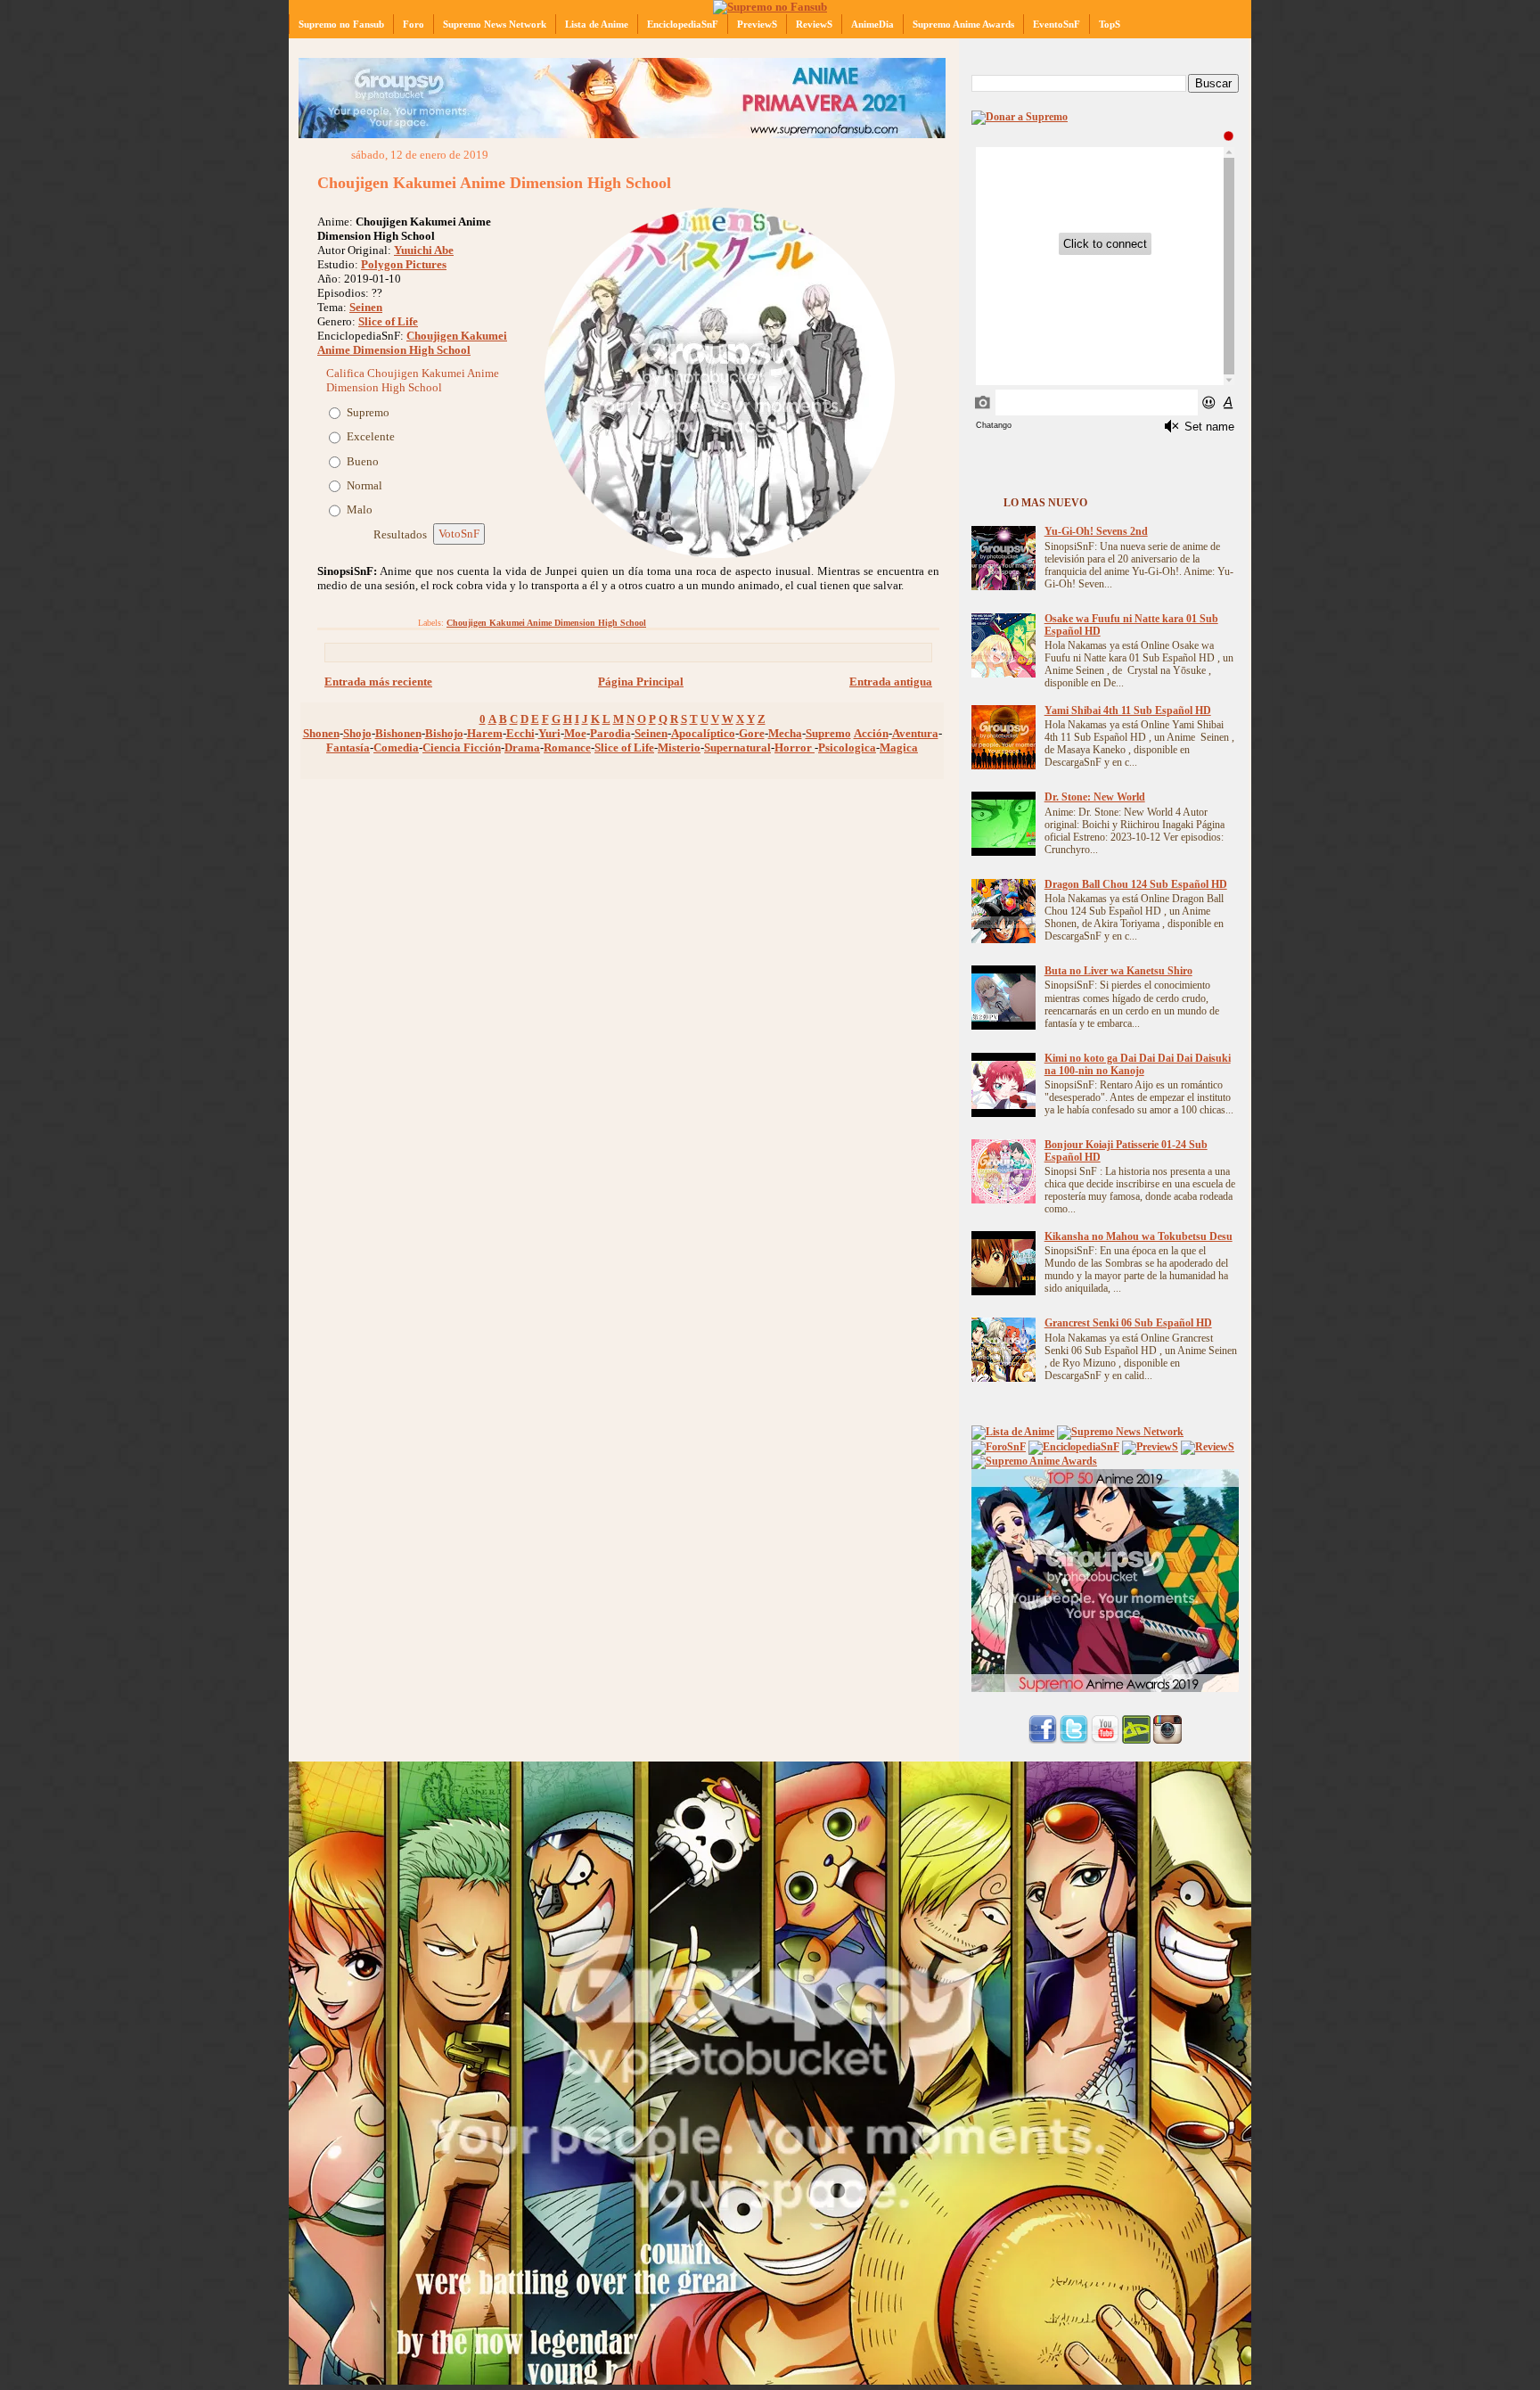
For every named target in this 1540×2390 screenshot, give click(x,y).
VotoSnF (459, 534)
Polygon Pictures (404, 264)
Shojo (357, 733)
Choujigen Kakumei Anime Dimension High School (494, 183)
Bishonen (398, 733)
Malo (360, 509)
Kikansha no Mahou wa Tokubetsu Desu (1139, 1237)
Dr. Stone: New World (1095, 797)
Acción (871, 733)
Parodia (610, 733)
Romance (567, 747)
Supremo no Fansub (341, 24)
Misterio (679, 747)
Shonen (321, 733)
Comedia (396, 747)
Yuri (549, 733)
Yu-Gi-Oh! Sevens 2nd (1096, 532)
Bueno (363, 461)
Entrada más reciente (378, 682)
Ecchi (520, 733)
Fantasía (348, 747)
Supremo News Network (495, 24)
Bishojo (444, 733)
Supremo (368, 412)
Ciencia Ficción (462, 747)
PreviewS (757, 24)
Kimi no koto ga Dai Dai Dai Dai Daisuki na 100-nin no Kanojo (1138, 1065)
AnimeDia (872, 24)
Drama (522, 747)
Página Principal (641, 682)
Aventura (915, 733)
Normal (365, 485)
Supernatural (737, 747)
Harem (485, 733)
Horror (795, 747)
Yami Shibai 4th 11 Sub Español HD (1128, 711)
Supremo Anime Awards (963, 24)
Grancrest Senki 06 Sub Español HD (1128, 1323)
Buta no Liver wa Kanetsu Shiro (1118, 971)
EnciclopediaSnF (683, 24)
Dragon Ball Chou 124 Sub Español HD (1136, 885)
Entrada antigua (891, 682)
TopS (1110, 24)
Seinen (366, 307)
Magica (899, 747)
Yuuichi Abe (424, 250)
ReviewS (814, 24)
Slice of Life (388, 321)
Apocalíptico (703, 733)
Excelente (371, 436)
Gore (752, 733)
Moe (575, 733)
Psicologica (847, 747)
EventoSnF (1057, 24)
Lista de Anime (597, 24)
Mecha (785, 733)
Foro (414, 24)
